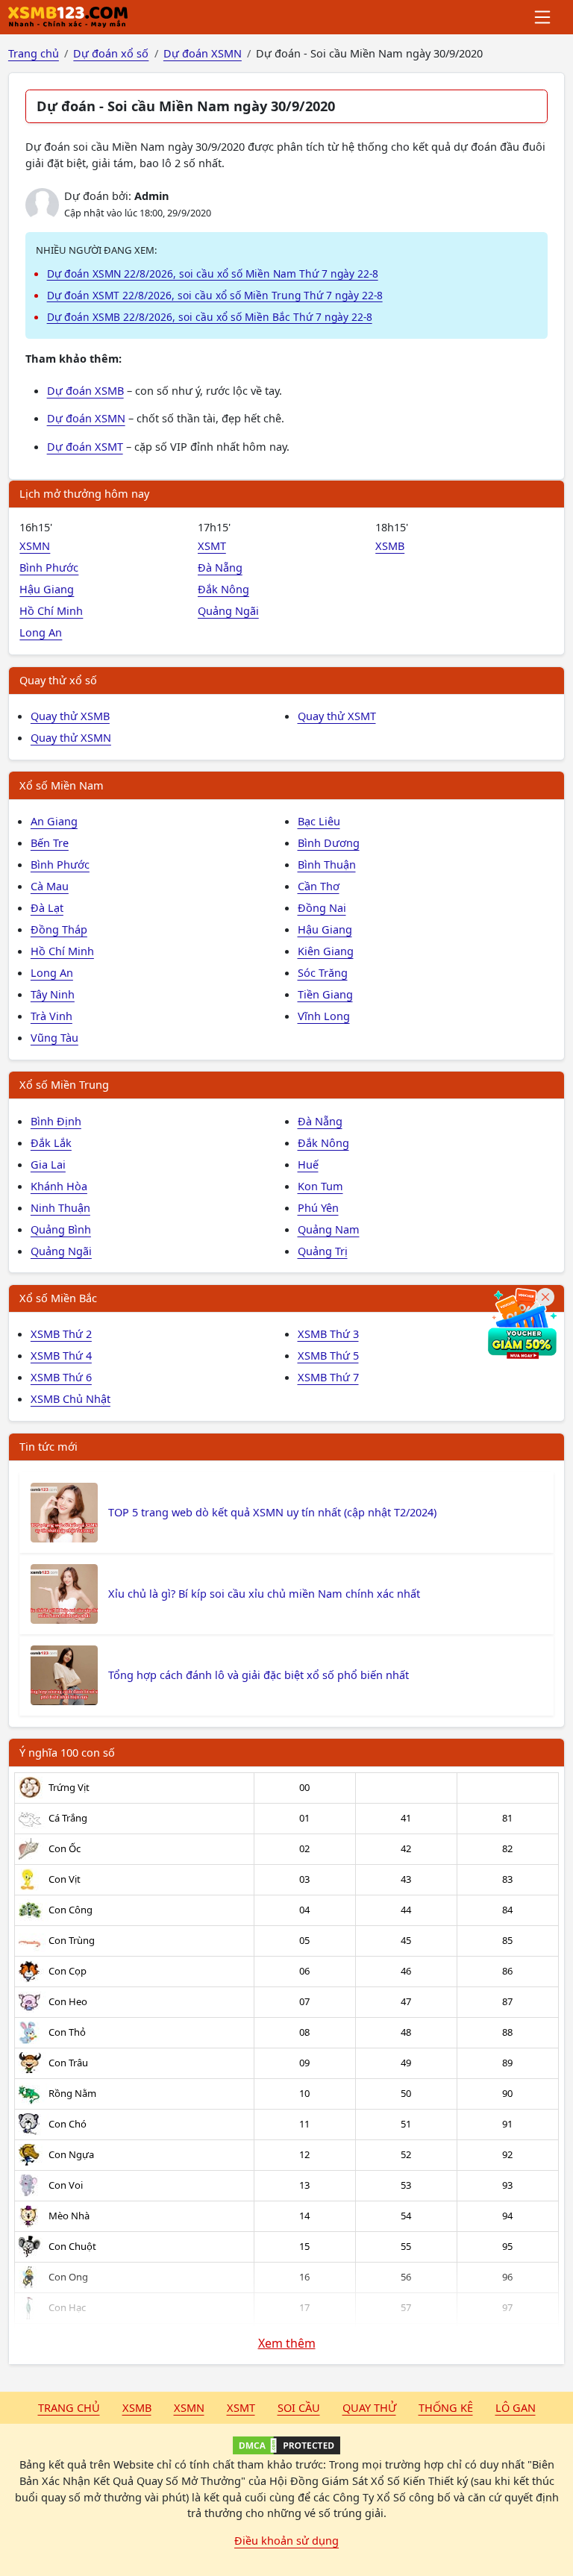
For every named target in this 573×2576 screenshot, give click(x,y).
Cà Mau (50, 886)
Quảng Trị (323, 1251)
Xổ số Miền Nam (62, 785)
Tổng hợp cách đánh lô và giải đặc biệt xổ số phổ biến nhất (259, 1675)
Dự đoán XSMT (85, 446)
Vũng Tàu (54, 1037)
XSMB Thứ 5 (328, 1355)
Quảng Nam (329, 1229)
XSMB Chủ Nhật (71, 1398)
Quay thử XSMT (337, 716)
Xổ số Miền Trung (64, 1084)
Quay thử (369, 2407)
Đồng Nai (322, 907)
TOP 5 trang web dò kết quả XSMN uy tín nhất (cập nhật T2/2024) (272, 1512)
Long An (41, 632)
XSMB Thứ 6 (61, 1377)
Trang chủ (69, 2407)
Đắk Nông (223, 589)
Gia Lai (48, 1164)
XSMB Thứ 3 (328, 1334)
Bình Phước (49, 567)
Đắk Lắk (51, 1142)
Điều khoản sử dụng (286, 2540)
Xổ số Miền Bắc (58, 1298)
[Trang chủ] (68, 17)
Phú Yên (318, 1207)
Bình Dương (329, 842)
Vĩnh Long (324, 1016)
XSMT (212, 545)
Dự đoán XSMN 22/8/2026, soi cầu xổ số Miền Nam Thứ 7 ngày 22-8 (213, 273)
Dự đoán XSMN (86, 418)
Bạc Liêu (319, 821)
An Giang (54, 821)
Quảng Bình (61, 1229)
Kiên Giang (326, 951)
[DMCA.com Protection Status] (286, 2445)
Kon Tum (320, 1186)
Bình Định (56, 1121)
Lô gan (516, 2407)
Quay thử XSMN (71, 737)
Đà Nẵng (220, 567)
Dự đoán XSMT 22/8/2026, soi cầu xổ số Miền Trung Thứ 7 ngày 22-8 (215, 295)
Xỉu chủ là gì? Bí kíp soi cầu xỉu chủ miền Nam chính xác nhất (264, 1593)
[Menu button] (544, 17)
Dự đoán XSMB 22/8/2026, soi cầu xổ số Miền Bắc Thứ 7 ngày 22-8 (210, 317)
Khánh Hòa (59, 1186)
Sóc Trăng (323, 972)
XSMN (35, 545)
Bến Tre (50, 842)
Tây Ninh (53, 994)
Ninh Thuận (60, 1207)
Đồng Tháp (59, 929)
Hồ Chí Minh (51, 610)
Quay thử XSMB (70, 716)
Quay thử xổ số (58, 680)
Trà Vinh (51, 1016)
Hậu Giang (47, 589)
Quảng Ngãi (228, 610)
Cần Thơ (319, 886)
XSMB (390, 545)
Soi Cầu (299, 2407)
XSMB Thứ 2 (61, 1334)
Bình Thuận (327, 864)
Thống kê (446, 2407)
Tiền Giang (325, 994)
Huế (308, 1164)
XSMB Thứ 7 (328, 1377)
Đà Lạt (47, 907)
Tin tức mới (48, 1446)
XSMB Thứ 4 (61, 1355)
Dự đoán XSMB (85, 390)
